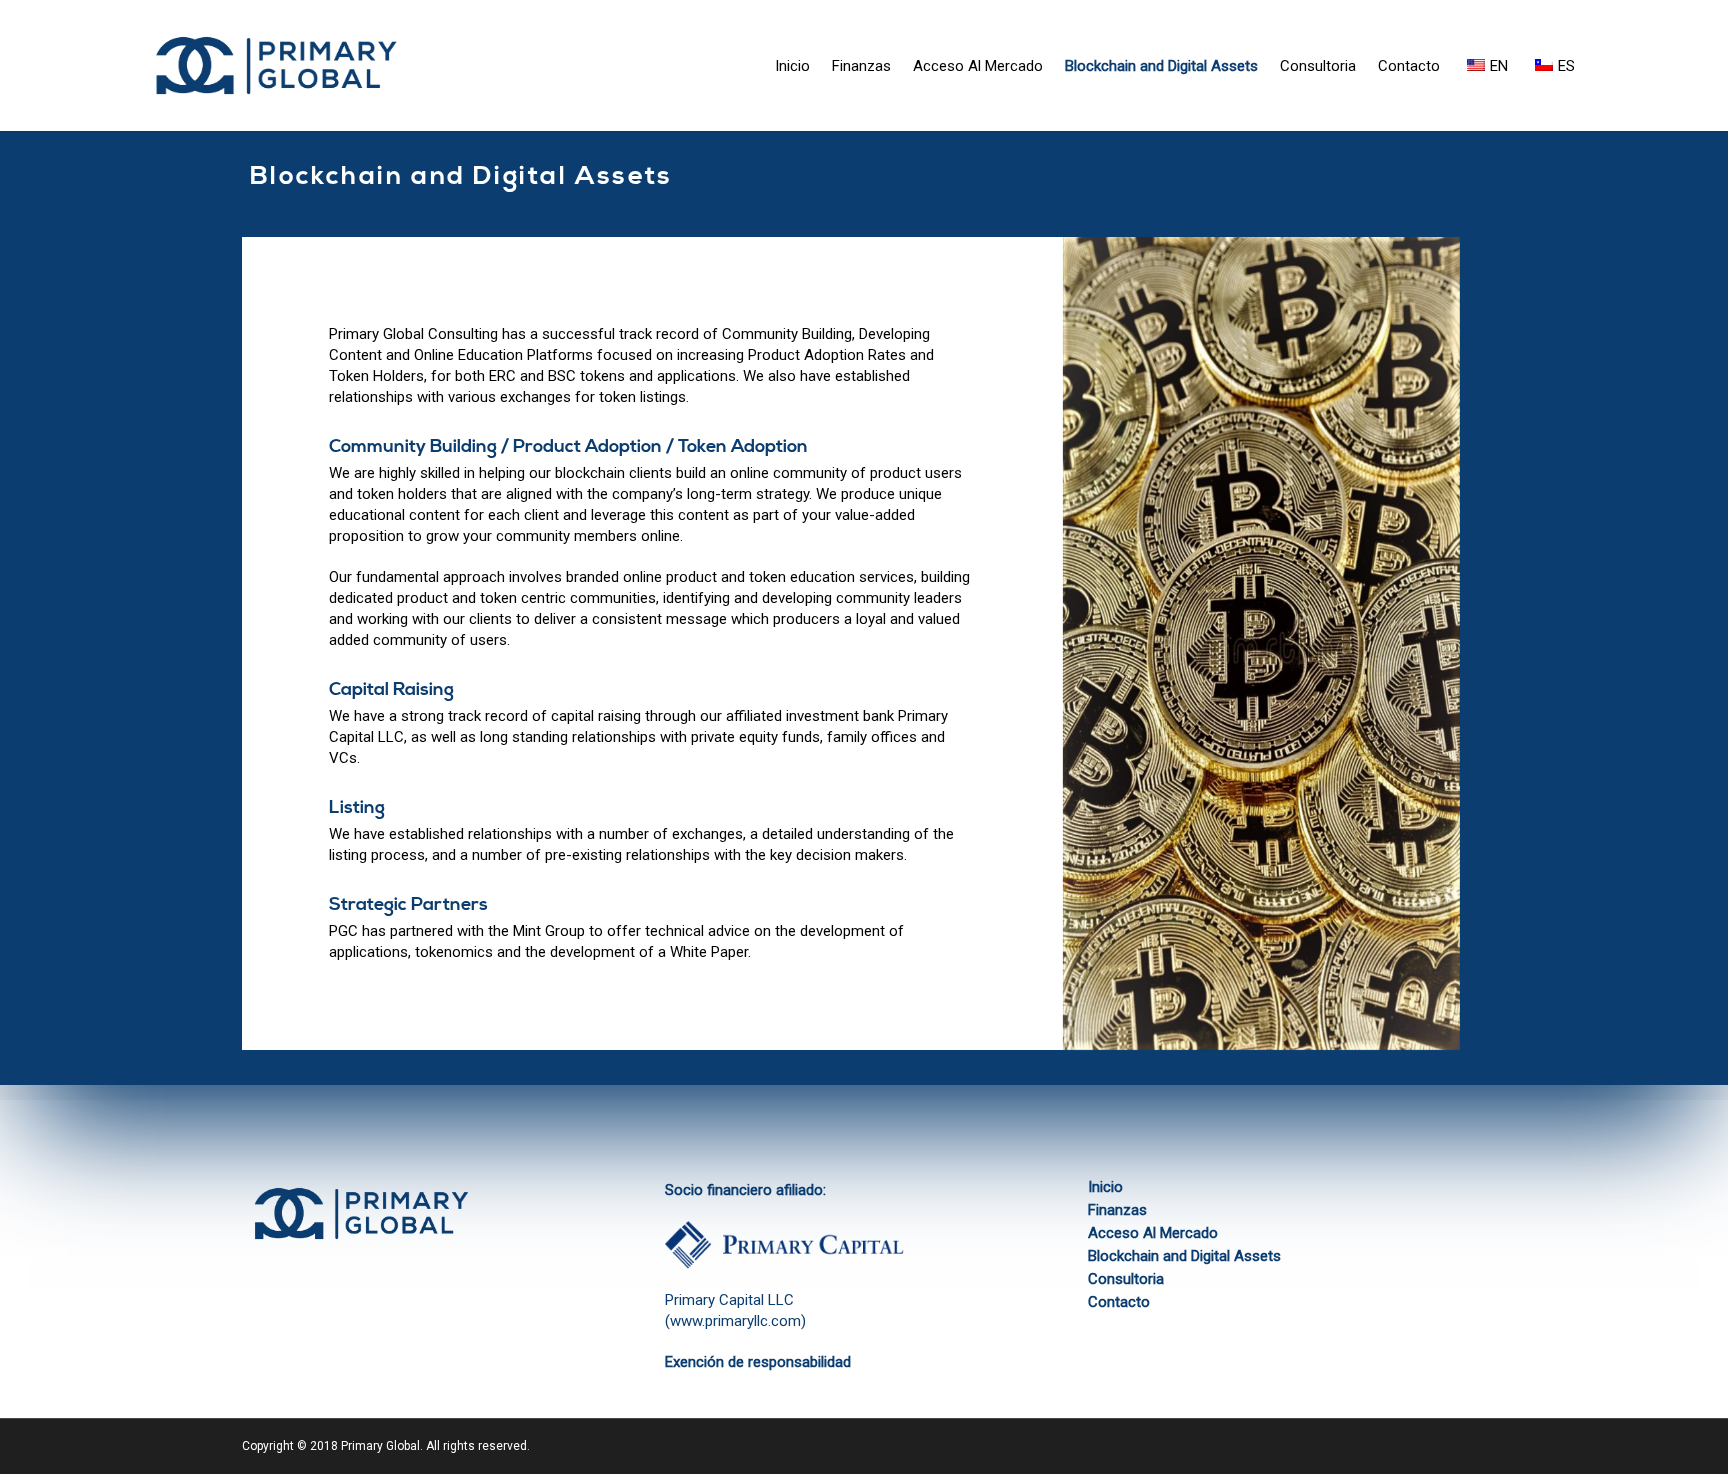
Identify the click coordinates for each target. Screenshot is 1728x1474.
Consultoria (1318, 66)
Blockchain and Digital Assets (1161, 66)
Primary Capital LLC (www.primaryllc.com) (735, 1310)
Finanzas (861, 66)
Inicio (792, 66)
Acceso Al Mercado (978, 66)
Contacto (1409, 66)
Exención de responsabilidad (758, 1362)
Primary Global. (382, 1446)
